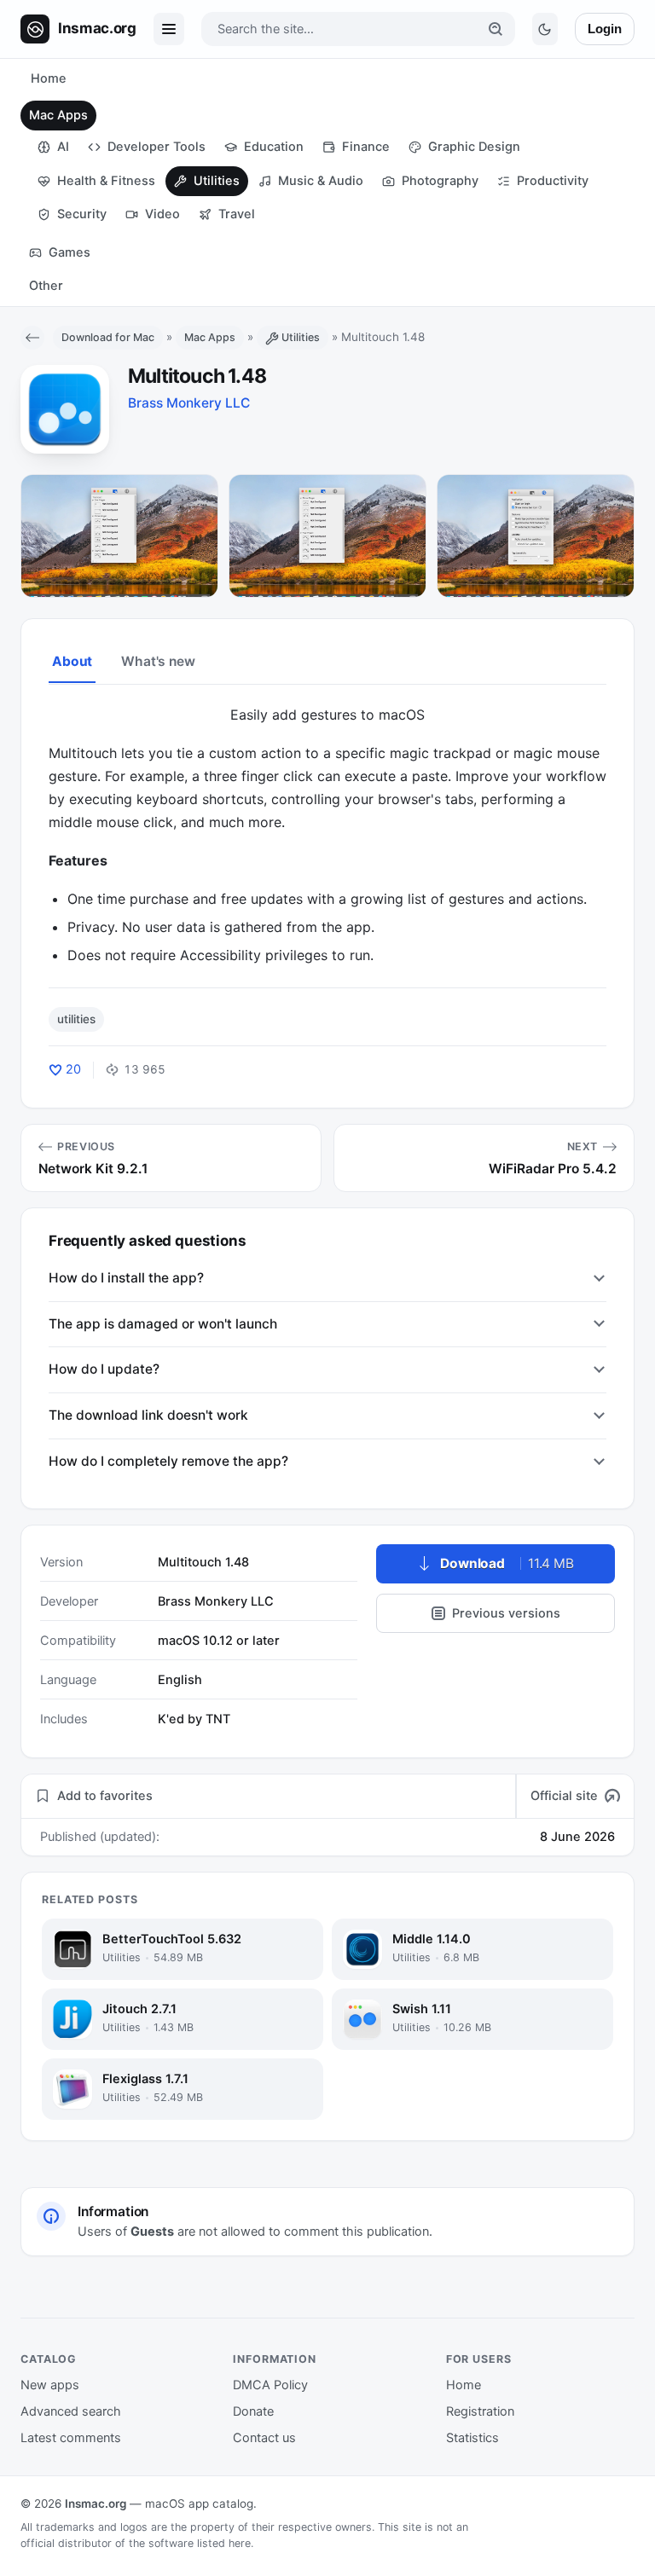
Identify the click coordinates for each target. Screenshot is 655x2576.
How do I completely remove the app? (168, 1461)
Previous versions (506, 1613)
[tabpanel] (327, 835)
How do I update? (104, 1369)
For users (479, 2359)
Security (82, 214)
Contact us (264, 2438)
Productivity (553, 181)
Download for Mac (108, 337)
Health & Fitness (106, 181)
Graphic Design (474, 147)
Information (275, 2359)
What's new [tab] (158, 661)
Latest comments (71, 2438)
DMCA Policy (270, 2385)
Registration (480, 2411)
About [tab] (72, 661)
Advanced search (71, 2411)
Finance (366, 147)
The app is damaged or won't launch (163, 1324)
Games (70, 252)
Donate (253, 2411)
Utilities (217, 181)
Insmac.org (96, 2504)
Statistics (472, 2438)
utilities (76, 1019)
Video (162, 214)
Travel (237, 214)
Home (49, 78)
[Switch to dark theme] (545, 29)
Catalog (49, 2359)
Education (274, 147)
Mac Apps (58, 115)
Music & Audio (321, 181)
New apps (50, 2385)
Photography (440, 181)
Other (46, 286)
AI (63, 147)
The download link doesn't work (148, 1415)
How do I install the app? (126, 1278)
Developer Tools (157, 147)
